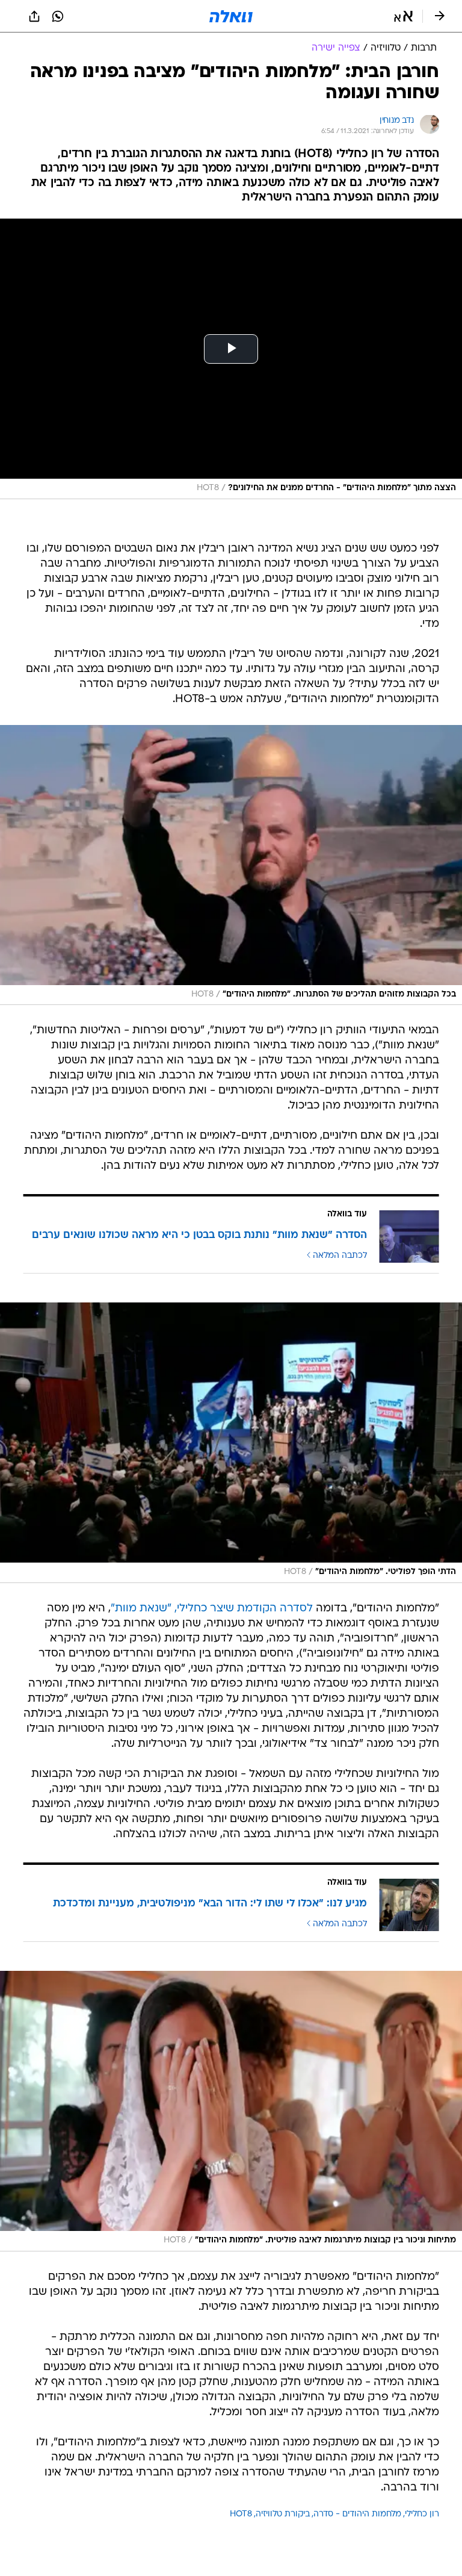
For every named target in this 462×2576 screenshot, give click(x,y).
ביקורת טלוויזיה (283, 2514)
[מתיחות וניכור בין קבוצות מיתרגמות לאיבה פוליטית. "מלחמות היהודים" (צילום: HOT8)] (231, 2111)
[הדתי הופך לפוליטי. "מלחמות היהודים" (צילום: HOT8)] (231, 1443)
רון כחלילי (422, 2514)
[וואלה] (231, 16)
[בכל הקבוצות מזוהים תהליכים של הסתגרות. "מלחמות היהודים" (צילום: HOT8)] (231, 865)
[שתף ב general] (34, 16)
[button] (403, 16)
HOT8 (241, 2514)
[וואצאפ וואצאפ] (58, 16)
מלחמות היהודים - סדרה (357, 2514)
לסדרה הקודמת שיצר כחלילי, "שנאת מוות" (212, 1609)
